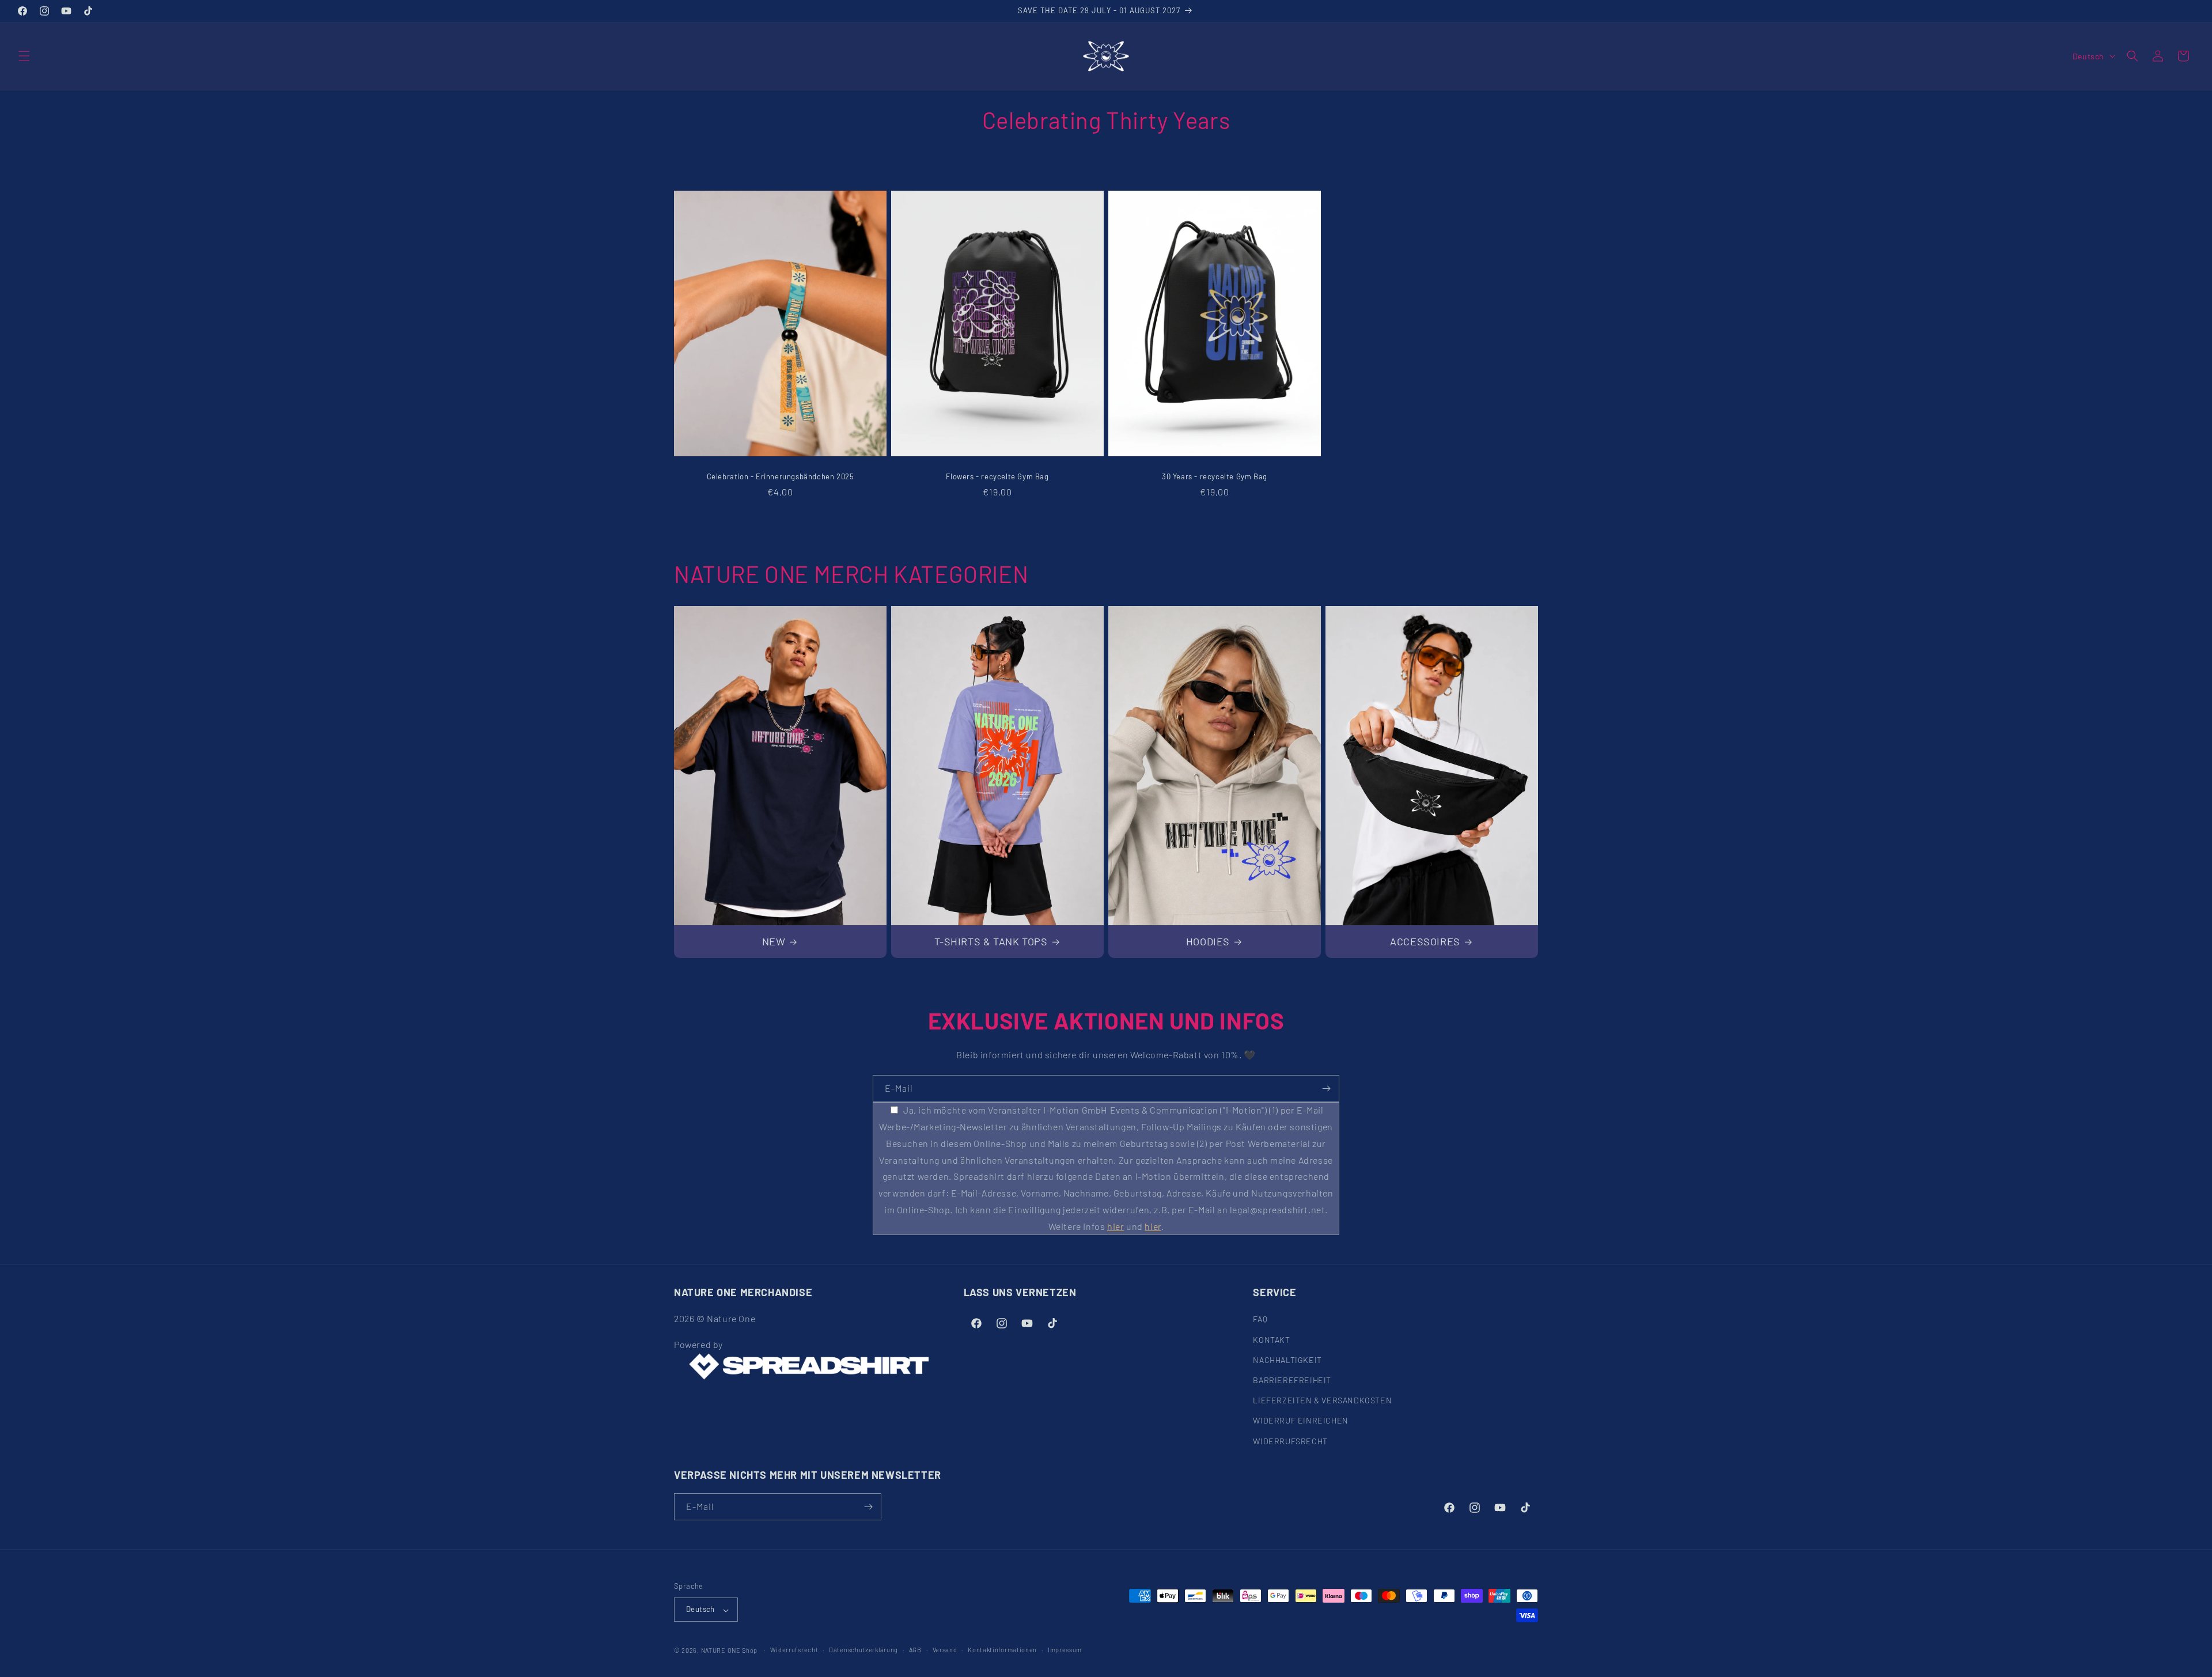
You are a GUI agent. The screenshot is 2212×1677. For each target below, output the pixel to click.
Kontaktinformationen (1002, 1650)
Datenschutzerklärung (863, 1650)
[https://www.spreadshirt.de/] (808, 1367)
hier (1116, 1226)
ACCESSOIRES (1425, 941)
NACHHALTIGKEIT (1287, 1360)
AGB (915, 1650)
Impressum (1065, 1650)
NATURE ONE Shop (730, 1651)
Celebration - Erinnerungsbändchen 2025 (781, 476)
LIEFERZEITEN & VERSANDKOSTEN (1322, 1400)
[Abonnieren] (1326, 1089)
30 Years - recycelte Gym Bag (1215, 476)
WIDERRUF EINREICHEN (1300, 1420)
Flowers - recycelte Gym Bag (997, 476)
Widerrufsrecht (794, 1650)
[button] (24, 56)
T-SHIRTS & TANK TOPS (991, 941)
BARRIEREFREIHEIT (1292, 1380)
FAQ (1260, 1319)
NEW (774, 941)
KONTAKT (1271, 1340)
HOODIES (1208, 941)
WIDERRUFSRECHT (1290, 1441)
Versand (945, 1650)
